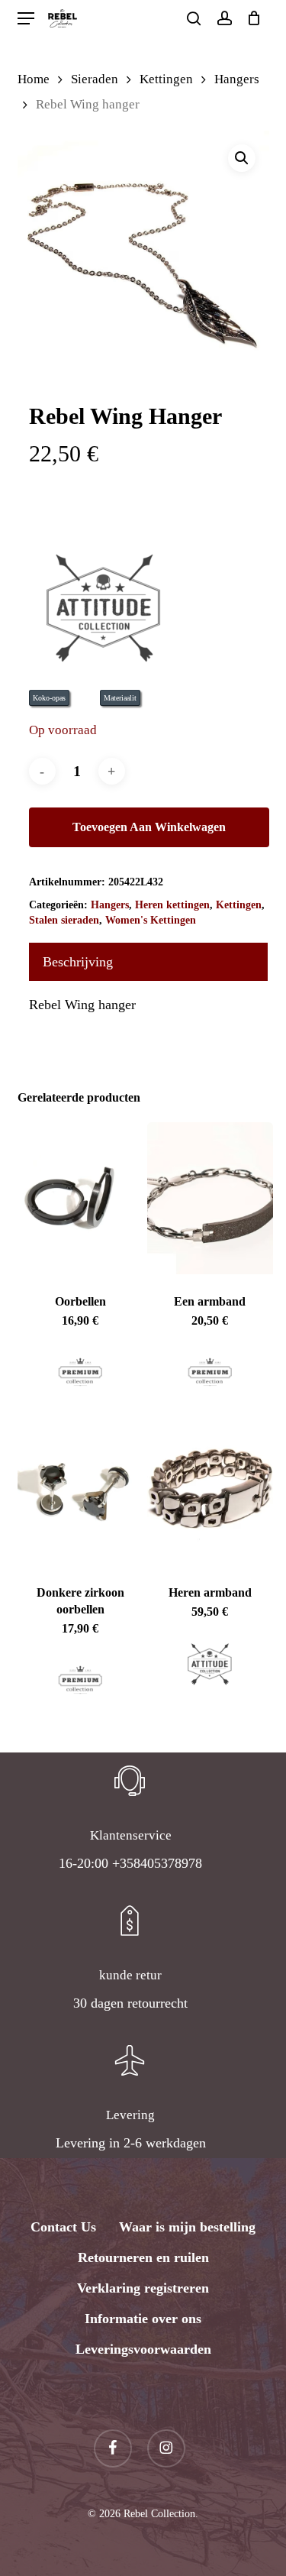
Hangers (237, 79)
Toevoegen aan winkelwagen (149, 827)
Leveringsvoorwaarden (143, 2349)
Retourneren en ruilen (143, 2257)
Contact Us (63, 2227)
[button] (26, 19)
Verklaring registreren (143, 2288)
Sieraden (95, 79)
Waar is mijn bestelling (187, 2227)
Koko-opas (49, 698)
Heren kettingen (172, 905)
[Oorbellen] (81, 1198)
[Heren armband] (210, 1490)
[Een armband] (210, 1198)
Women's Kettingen (151, 920)
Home (34, 79)
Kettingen (166, 79)
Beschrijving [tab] (78, 962)
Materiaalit (120, 698)
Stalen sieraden (64, 920)
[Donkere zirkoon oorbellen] (81, 1490)
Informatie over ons (143, 2319)
